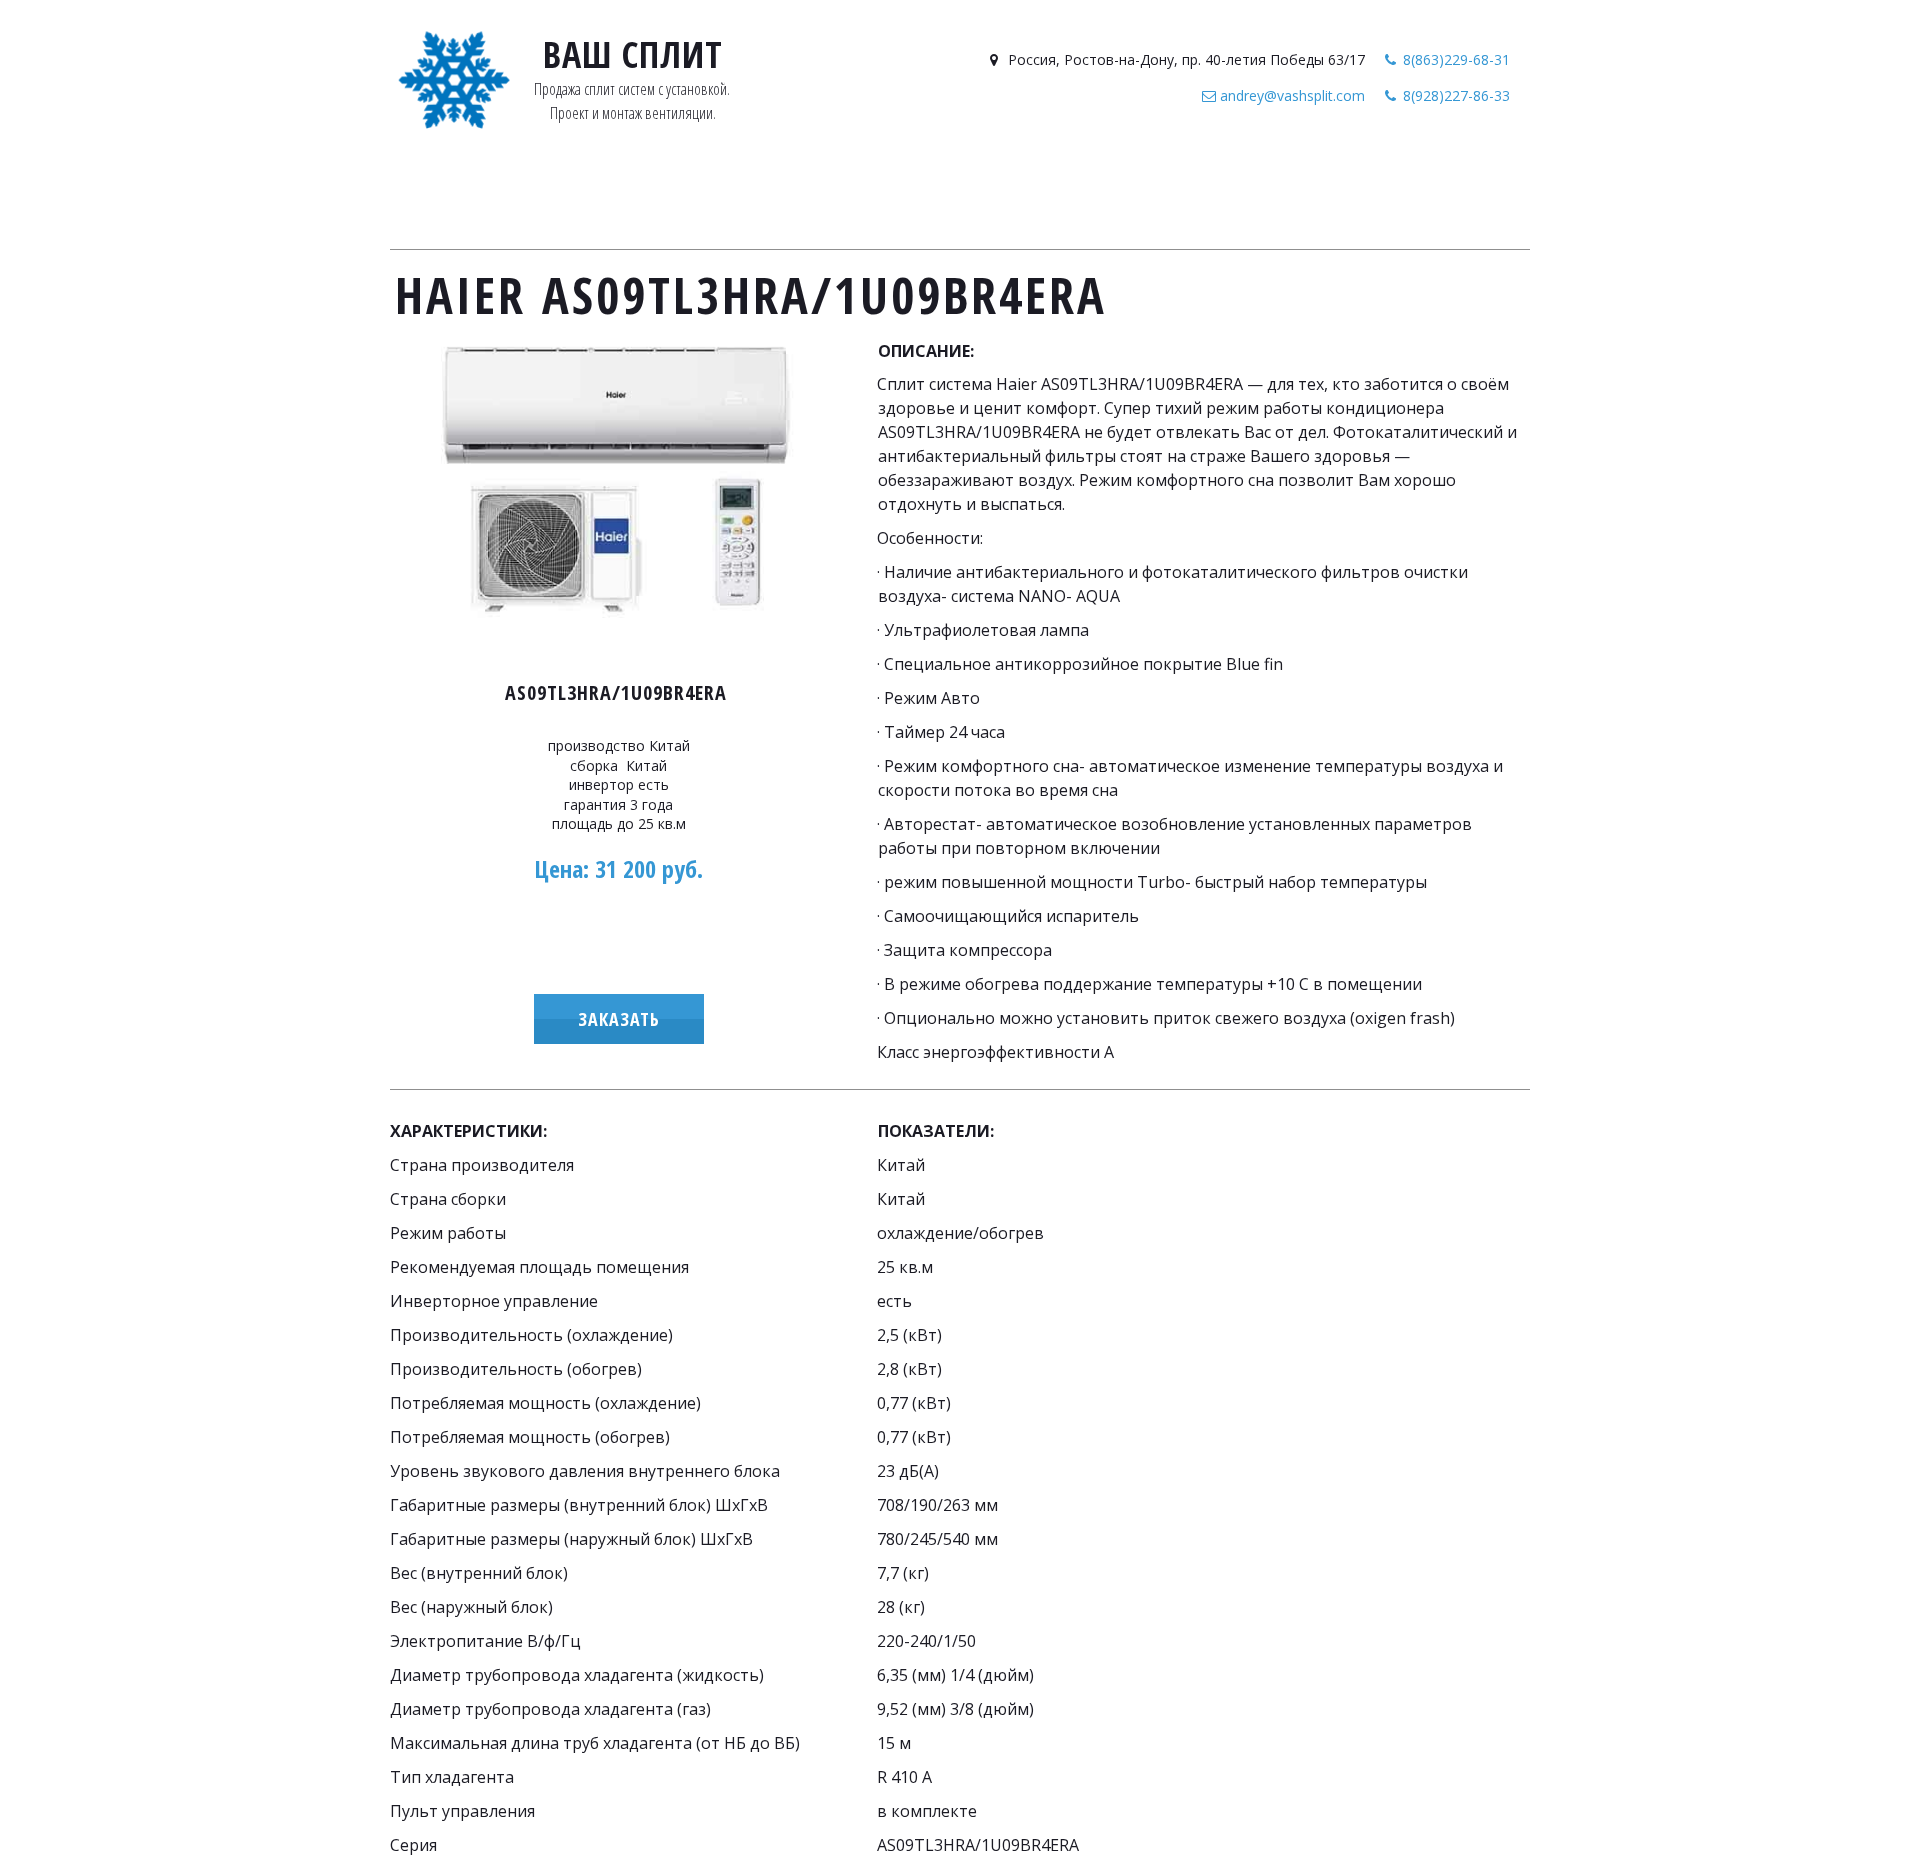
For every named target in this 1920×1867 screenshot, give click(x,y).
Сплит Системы (637, 196)
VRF (730, 196)
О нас (1264, 196)
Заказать (619, 1019)
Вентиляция (807, 196)
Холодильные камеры (1063, 196)
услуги (1198, 196)
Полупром (914, 196)
